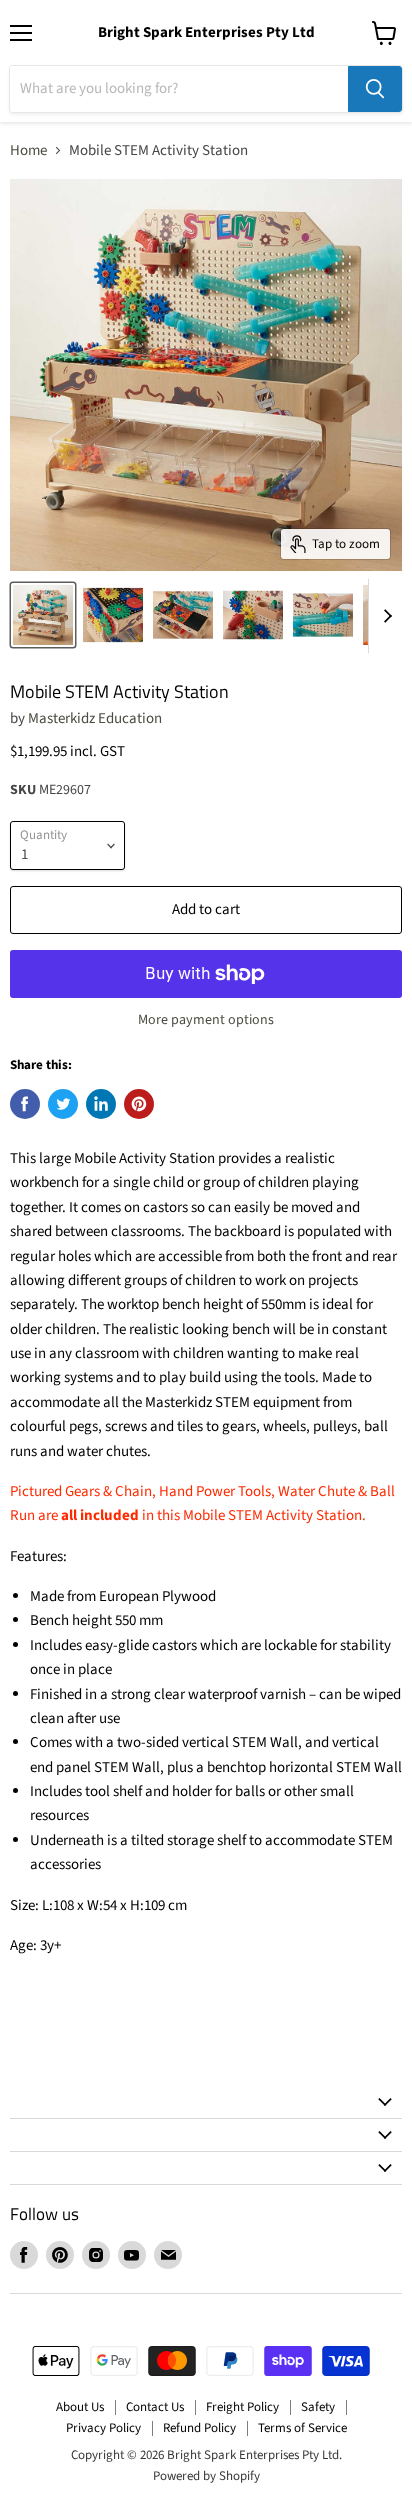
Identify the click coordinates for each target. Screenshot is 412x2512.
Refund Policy (199, 2428)
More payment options (206, 1020)
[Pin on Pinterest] (139, 1104)
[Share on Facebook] (25, 1104)
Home (28, 150)
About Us (80, 2407)
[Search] (375, 89)
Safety (318, 2407)
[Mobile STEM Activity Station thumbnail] (43, 615)
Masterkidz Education (95, 718)
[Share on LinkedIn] (101, 1104)
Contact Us (155, 2407)
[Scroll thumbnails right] (384, 616)
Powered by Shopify (206, 2476)
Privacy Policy (103, 2428)
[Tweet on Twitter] (63, 1104)
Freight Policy (242, 2407)
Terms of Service (302, 2428)
